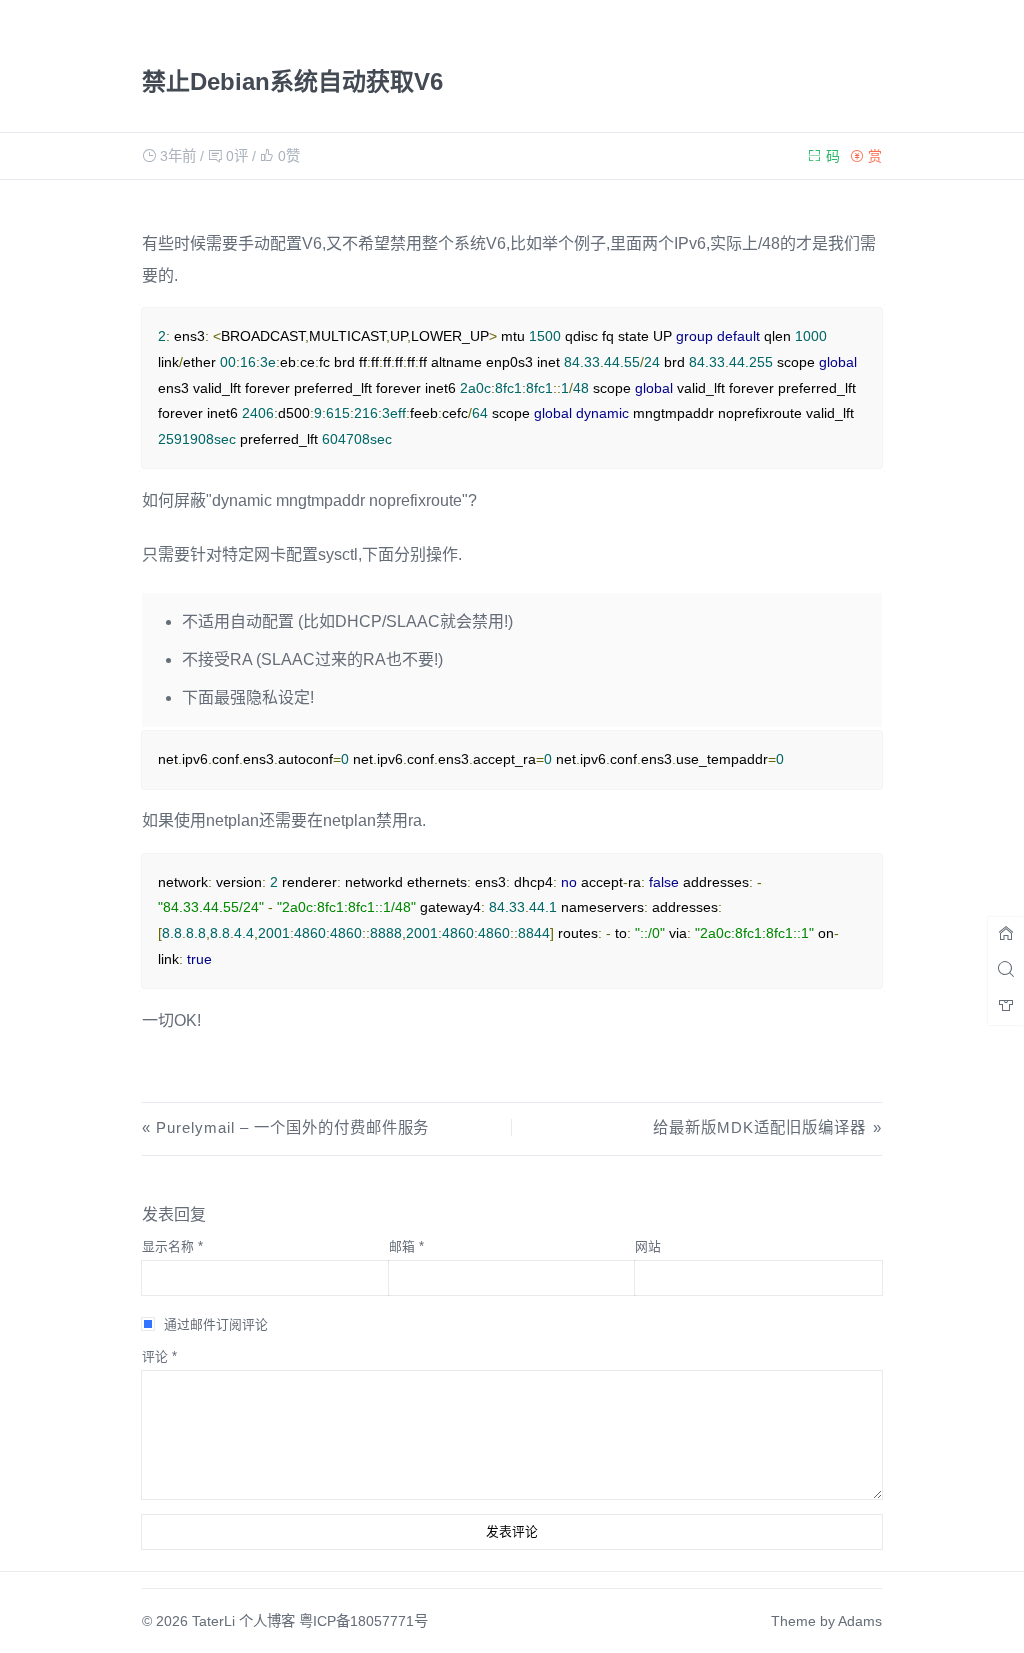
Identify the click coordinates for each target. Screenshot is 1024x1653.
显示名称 (172, 1246)
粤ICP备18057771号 (363, 1621)
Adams (860, 1621)
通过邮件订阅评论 (216, 1324)
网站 (648, 1246)
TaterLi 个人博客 (243, 1621)
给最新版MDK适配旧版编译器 (759, 1127)
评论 (159, 1356)
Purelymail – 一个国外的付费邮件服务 (292, 1127)
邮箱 (406, 1246)
